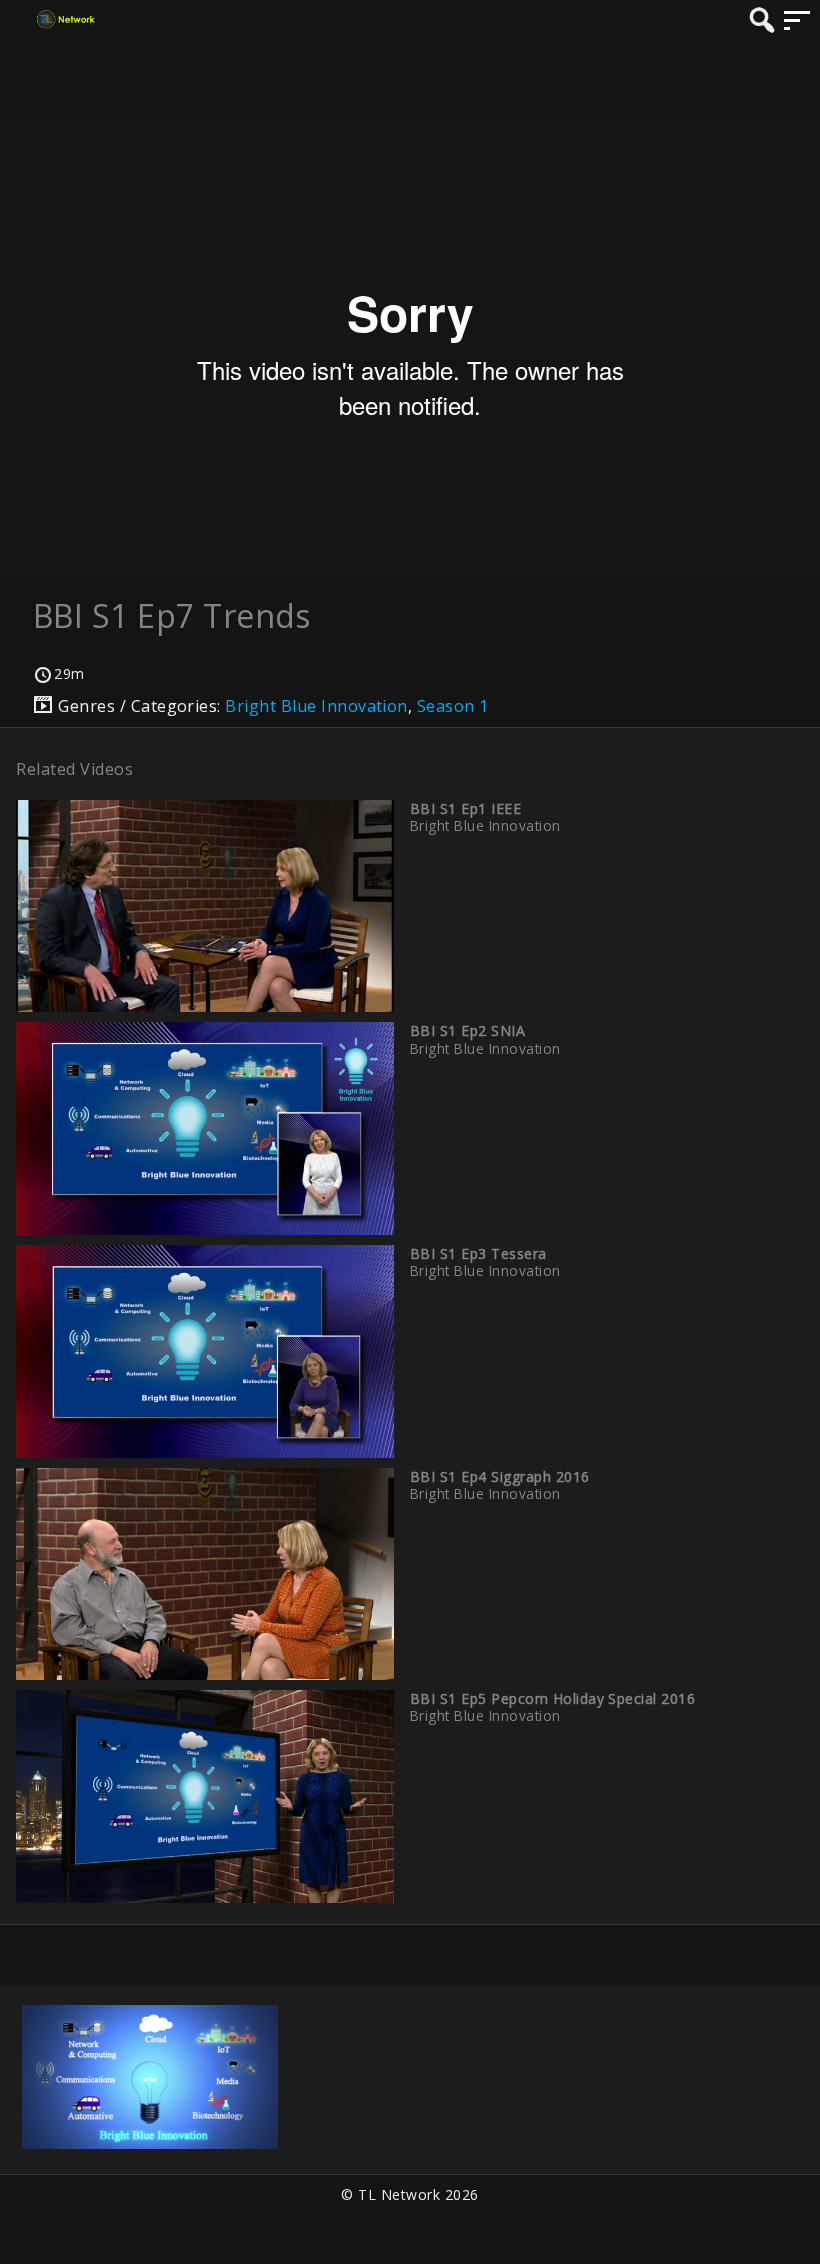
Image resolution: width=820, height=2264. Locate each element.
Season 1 (453, 706)
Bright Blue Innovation (316, 706)
